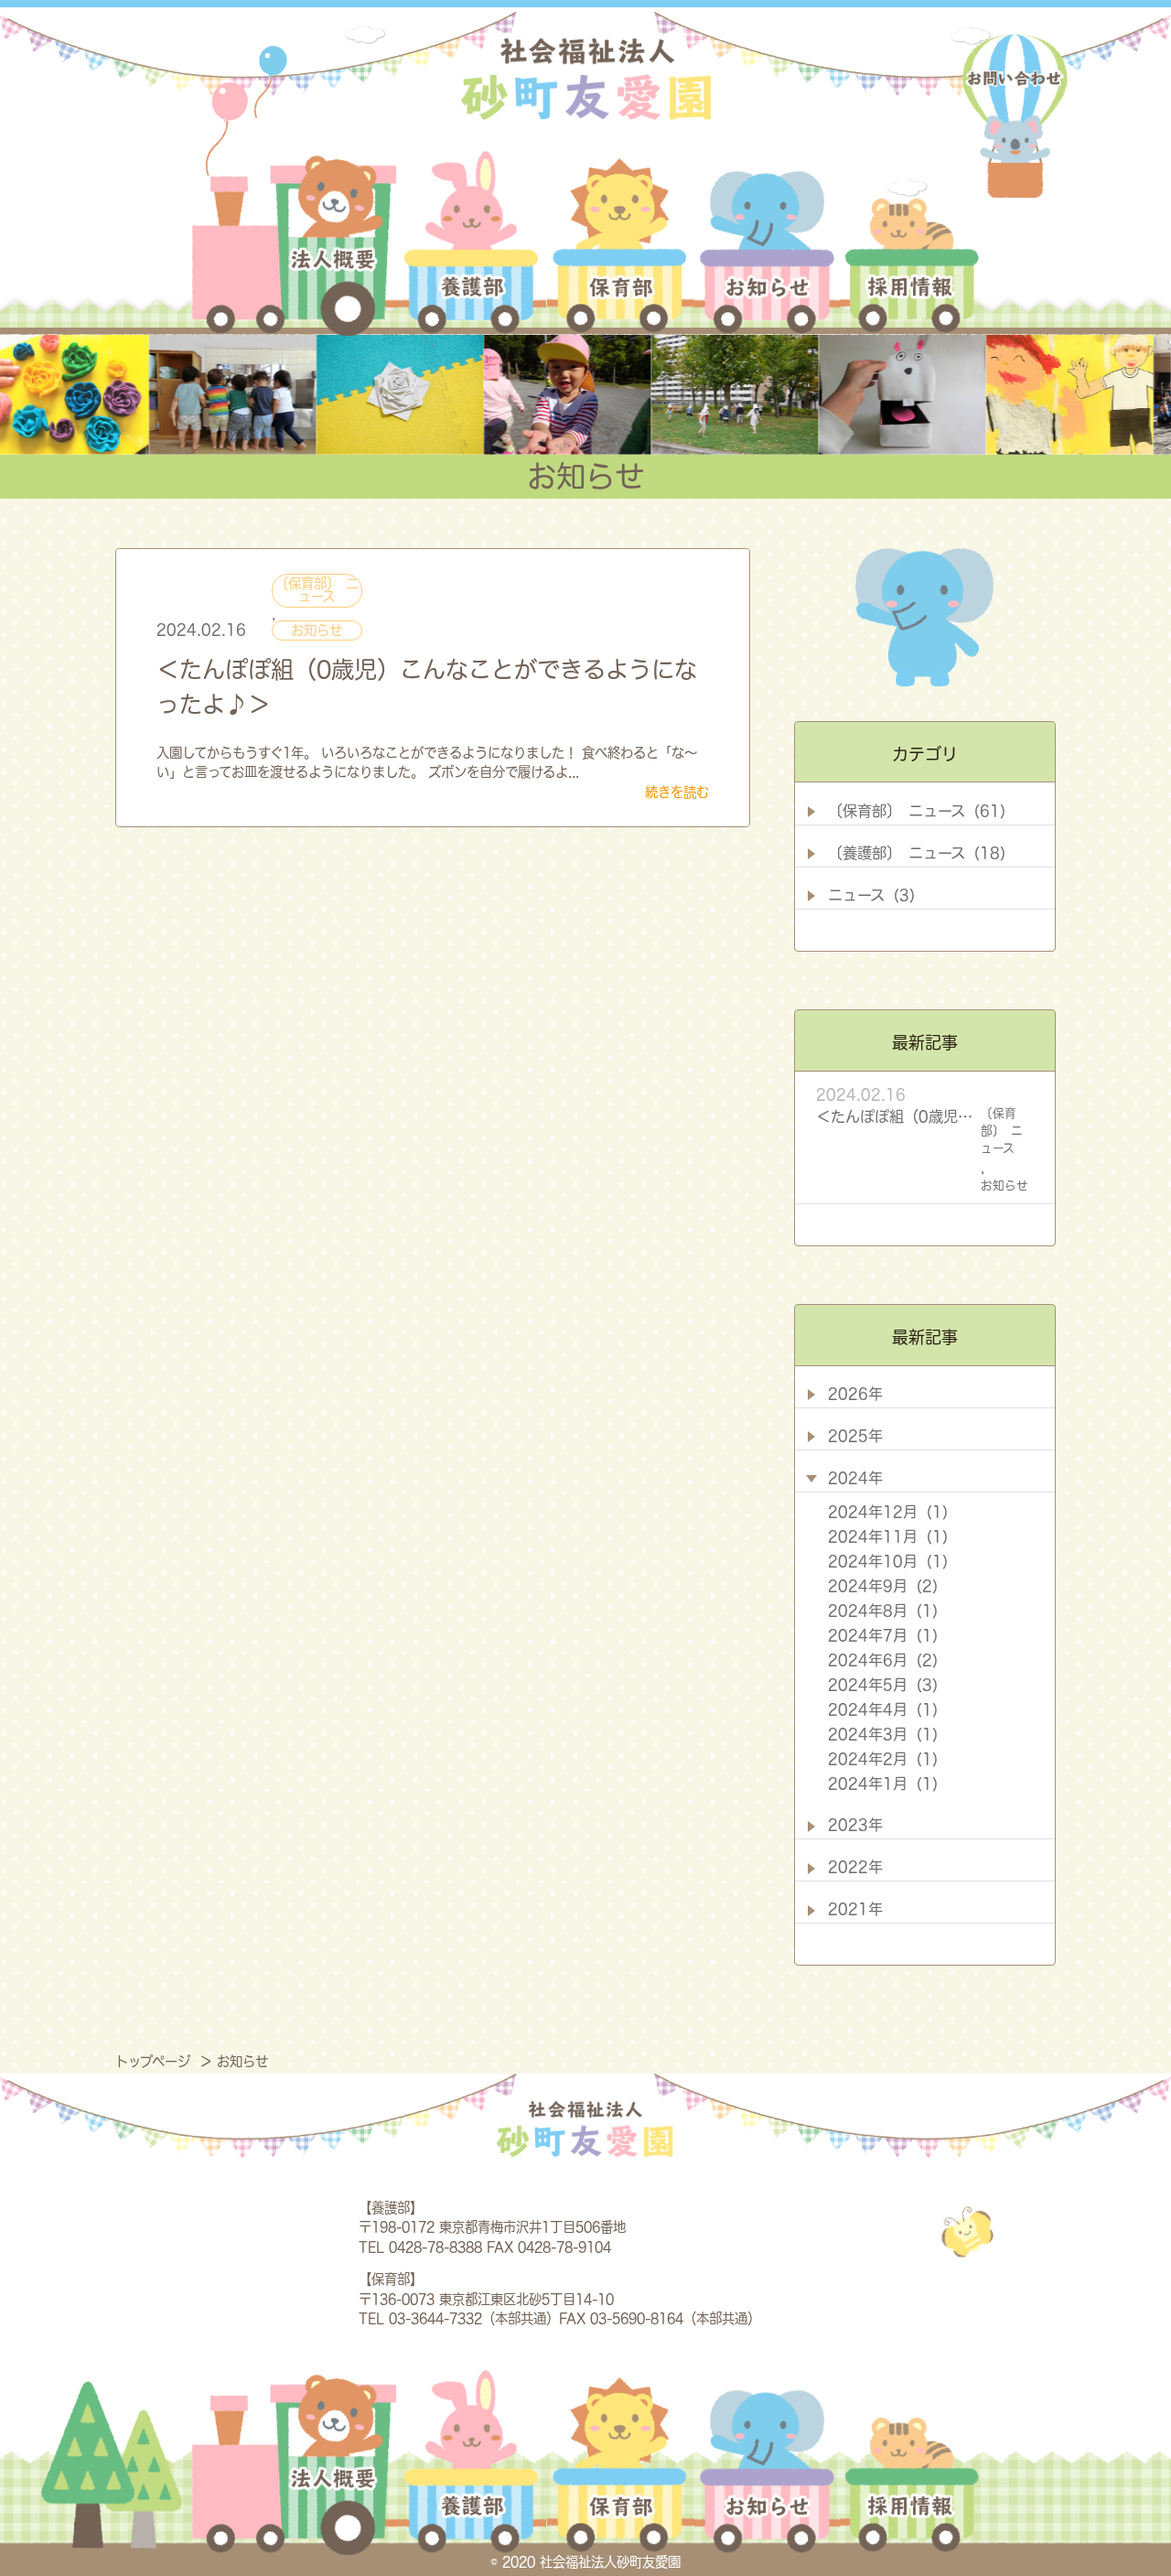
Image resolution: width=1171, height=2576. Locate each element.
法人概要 (295, 243)
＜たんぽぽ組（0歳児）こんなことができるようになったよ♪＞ (894, 1116)
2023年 (855, 1825)
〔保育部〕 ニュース (317, 590)
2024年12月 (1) (888, 1512)
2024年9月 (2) (883, 1586)
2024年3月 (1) (883, 1734)
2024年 (855, 1478)
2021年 (855, 1909)
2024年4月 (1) (883, 1709)
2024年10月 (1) (888, 1561)
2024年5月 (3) (883, 1685)
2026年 (855, 1394)
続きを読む (677, 792)
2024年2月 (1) (883, 1759)
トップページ (155, 2061)
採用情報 (909, 243)
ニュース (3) (871, 895)
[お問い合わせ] (1015, 117)
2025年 (855, 1436)
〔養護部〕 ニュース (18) (917, 853)
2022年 (855, 1867)
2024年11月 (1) (888, 1536)
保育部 (621, 243)
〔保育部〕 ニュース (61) (917, 811)
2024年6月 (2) (883, 1660)
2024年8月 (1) (883, 1611)
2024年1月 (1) (883, 1784)
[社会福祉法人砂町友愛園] (585, 77)
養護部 (472, 243)
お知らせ (767, 243)
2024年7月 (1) (883, 1635)
